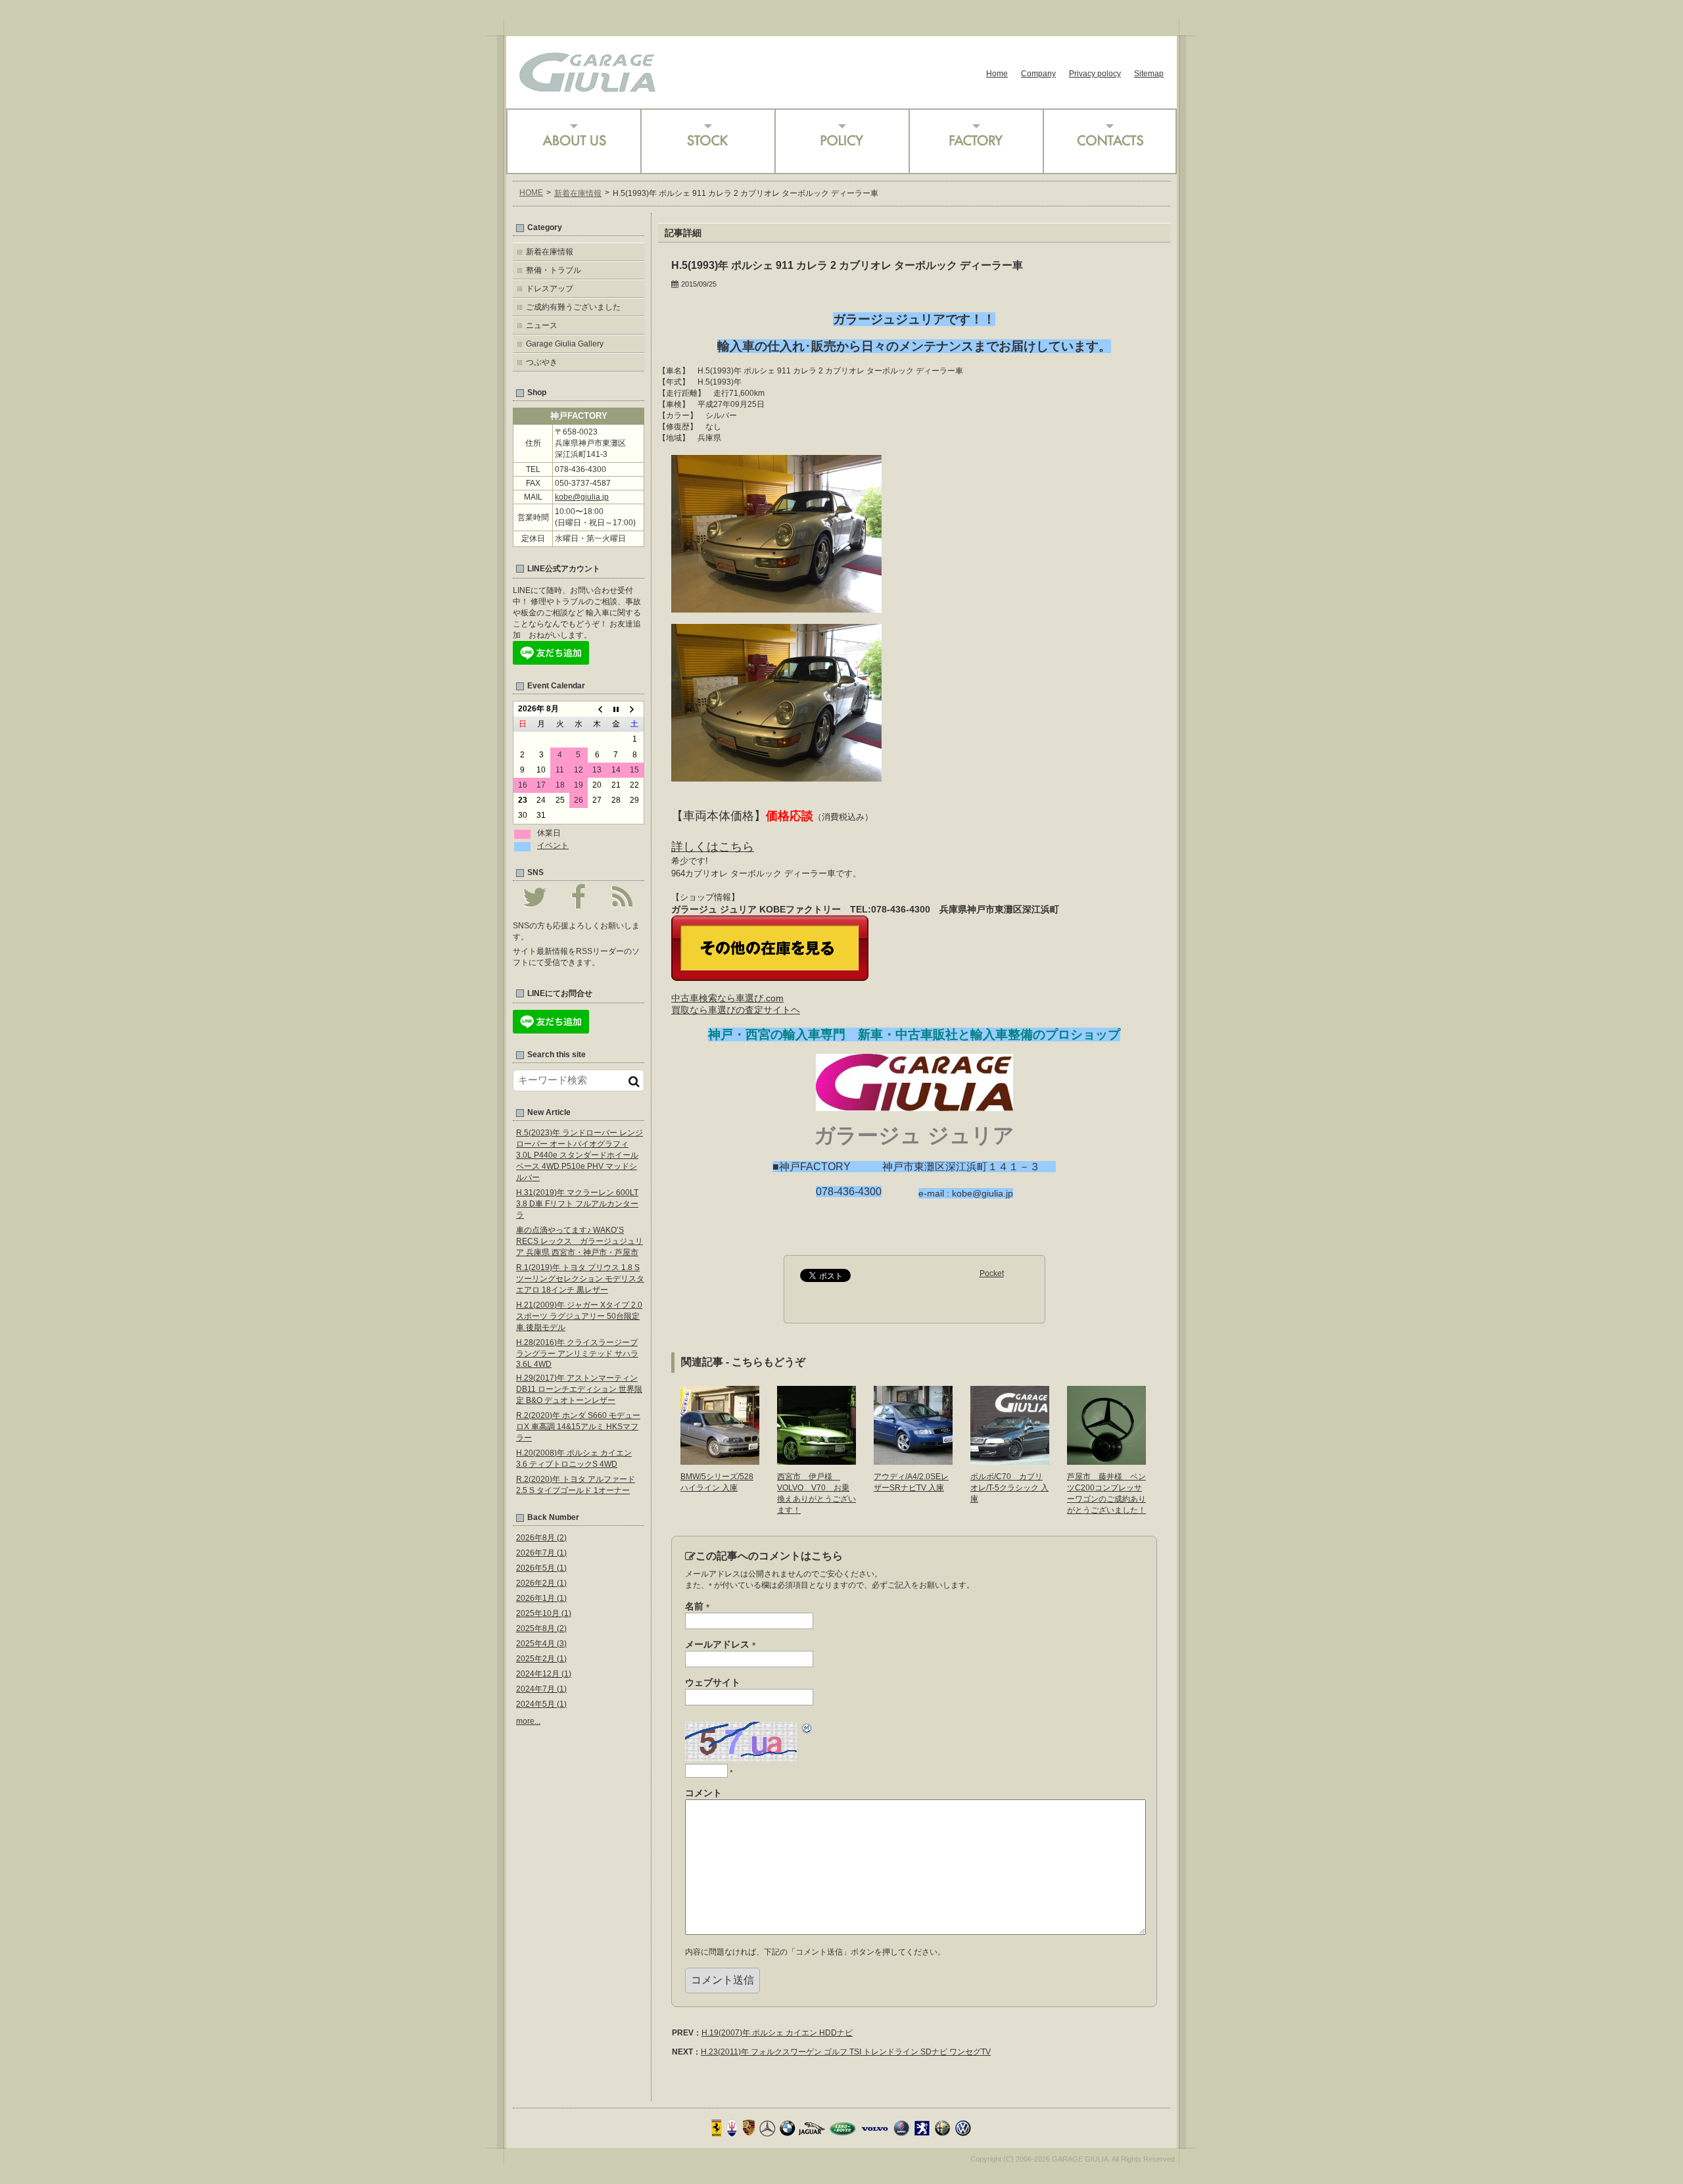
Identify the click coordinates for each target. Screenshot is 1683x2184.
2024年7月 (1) (541, 1689)
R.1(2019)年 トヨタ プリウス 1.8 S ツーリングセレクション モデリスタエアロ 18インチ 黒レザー (580, 1279)
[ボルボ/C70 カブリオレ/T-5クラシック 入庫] (1010, 1460)
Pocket (992, 1273)
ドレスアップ (550, 289)
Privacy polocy (1095, 74)
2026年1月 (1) (541, 1598)
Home (997, 74)
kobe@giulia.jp (582, 497)
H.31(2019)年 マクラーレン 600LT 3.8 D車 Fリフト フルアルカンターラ (577, 1204)
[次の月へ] (634, 709)
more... (528, 1721)
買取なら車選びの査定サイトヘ (736, 1010)
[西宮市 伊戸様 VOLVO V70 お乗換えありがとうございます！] (817, 1460)
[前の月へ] (597, 709)
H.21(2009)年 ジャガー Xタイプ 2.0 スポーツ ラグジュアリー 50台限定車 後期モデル (579, 1316)
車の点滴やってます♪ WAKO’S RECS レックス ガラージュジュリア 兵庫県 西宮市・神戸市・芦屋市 (580, 1241)
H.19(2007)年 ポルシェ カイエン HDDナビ (777, 2033)
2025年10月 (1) (544, 1613)
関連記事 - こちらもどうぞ (743, 1362)
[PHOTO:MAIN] (776, 607)
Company (1038, 74)
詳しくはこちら (713, 847)
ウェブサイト (713, 1682)
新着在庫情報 (578, 193)
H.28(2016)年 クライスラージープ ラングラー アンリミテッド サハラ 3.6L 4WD (577, 1353)
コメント (703, 1793)
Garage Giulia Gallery (565, 344)
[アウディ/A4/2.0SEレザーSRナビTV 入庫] (913, 1460)
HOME (531, 193)
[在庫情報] (707, 141)
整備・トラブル (554, 270)
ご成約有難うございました (573, 307)
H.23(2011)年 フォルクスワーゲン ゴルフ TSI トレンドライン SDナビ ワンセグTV (846, 2052)
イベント (553, 845)
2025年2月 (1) (541, 1659)
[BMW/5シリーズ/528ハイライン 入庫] (720, 1460)
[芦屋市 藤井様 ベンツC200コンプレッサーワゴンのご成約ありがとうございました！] (1106, 1460)
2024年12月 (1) (544, 1674)
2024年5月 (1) (541, 1704)
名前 (697, 1607)
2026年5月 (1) (541, 1568)
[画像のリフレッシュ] (807, 1730)
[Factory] (976, 141)
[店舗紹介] (573, 141)
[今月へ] (616, 709)
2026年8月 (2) (541, 1538)
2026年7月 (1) (541, 1553)
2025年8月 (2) (541, 1628)
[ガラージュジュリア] (587, 87)
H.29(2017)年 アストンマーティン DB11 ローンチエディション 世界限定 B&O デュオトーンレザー (579, 1389)
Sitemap (1149, 74)
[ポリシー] (841, 141)
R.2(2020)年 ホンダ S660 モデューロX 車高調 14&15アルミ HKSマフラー (578, 1427)
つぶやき (542, 362)
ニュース (542, 325)
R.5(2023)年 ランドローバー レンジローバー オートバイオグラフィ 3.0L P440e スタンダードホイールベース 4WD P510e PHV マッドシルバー (580, 1155)
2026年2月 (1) (541, 1583)
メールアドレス (720, 1645)
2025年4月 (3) (541, 1644)
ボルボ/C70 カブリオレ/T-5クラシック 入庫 (1009, 1488)
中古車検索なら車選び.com (727, 998)
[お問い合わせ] (1110, 141)
